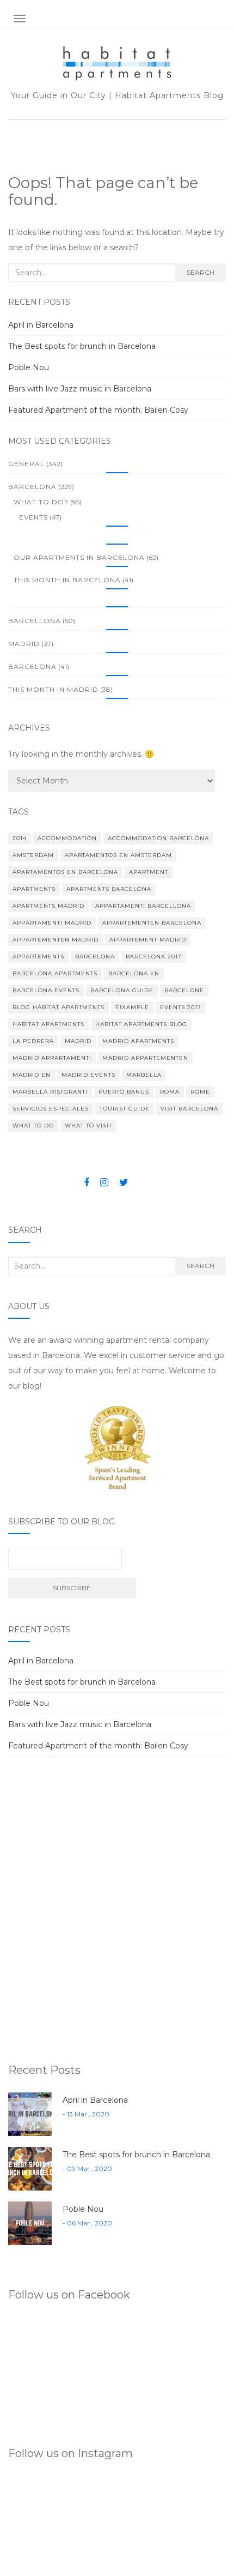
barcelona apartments (55, 973)
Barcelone (184, 990)
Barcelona (95, 957)
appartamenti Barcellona (143, 906)
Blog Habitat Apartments (59, 1007)
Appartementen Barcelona (152, 923)
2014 (20, 838)
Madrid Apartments (138, 1041)
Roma (170, 1092)
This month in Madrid (53, 689)
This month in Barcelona (67, 580)
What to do (33, 1126)
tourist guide (125, 1109)
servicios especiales (51, 1109)
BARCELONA (32, 487)
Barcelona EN (134, 973)
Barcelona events (46, 990)
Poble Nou (29, 367)
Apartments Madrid (48, 906)
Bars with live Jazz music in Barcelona (80, 389)
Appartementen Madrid (56, 940)
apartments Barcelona (109, 889)
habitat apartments (48, 1024)
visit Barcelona (189, 1109)
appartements (38, 957)
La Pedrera (33, 1041)
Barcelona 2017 (154, 957)
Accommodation (67, 838)
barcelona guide (122, 990)
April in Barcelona (41, 325)
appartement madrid (148, 940)
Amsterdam (33, 855)
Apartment (149, 872)
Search (201, 272)
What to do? (41, 502)
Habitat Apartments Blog (141, 1024)
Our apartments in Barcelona (79, 557)
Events (33, 517)
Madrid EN (32, 1075)
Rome (200, 1092)
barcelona (32, 666)
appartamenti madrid (52, 923)
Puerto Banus (124, 1092)
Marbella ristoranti (50, 1092)
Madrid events (88, 1075)
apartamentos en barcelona (65, 872)
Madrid (24, 644)
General (26, 464)
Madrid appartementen (145, 1058)
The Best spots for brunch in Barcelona (82, 346)
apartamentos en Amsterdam (118, 855)
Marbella (144, 1075)
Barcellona (35, 621)
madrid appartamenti (52, 1058)
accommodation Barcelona (158, 838)
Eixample (132, 1007)
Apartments (34, 889)
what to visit (88, 1126)
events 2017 (181, 1007)
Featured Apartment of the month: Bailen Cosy (98, 410)
